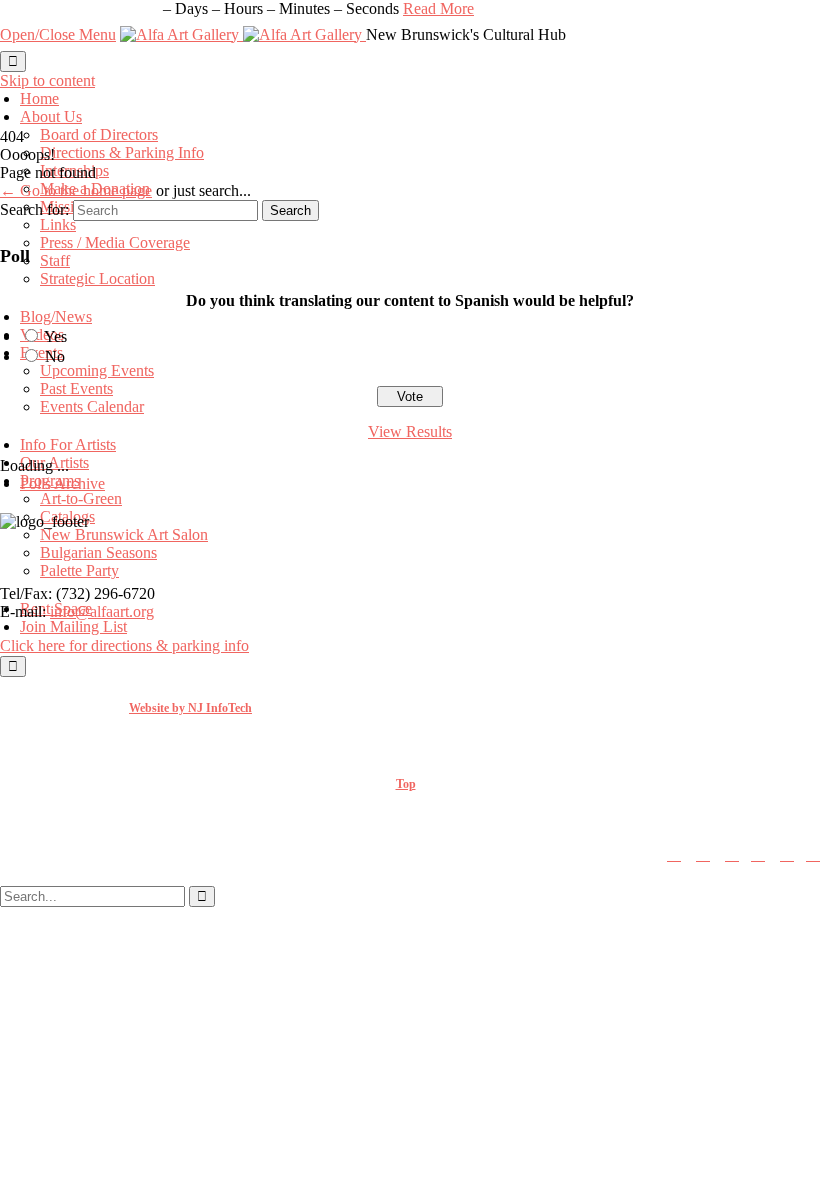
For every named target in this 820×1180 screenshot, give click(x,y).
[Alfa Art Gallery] (243, 34)
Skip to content (47, 80)
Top (406, 784)
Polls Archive (62, 483)
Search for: (34, 209)
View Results (410, 431)
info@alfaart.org (102, 611)
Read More (438, 8)
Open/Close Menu (58, 34)
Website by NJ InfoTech (190, 708)
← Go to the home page (76, 190)
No (55, 356)
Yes (55, 336)
